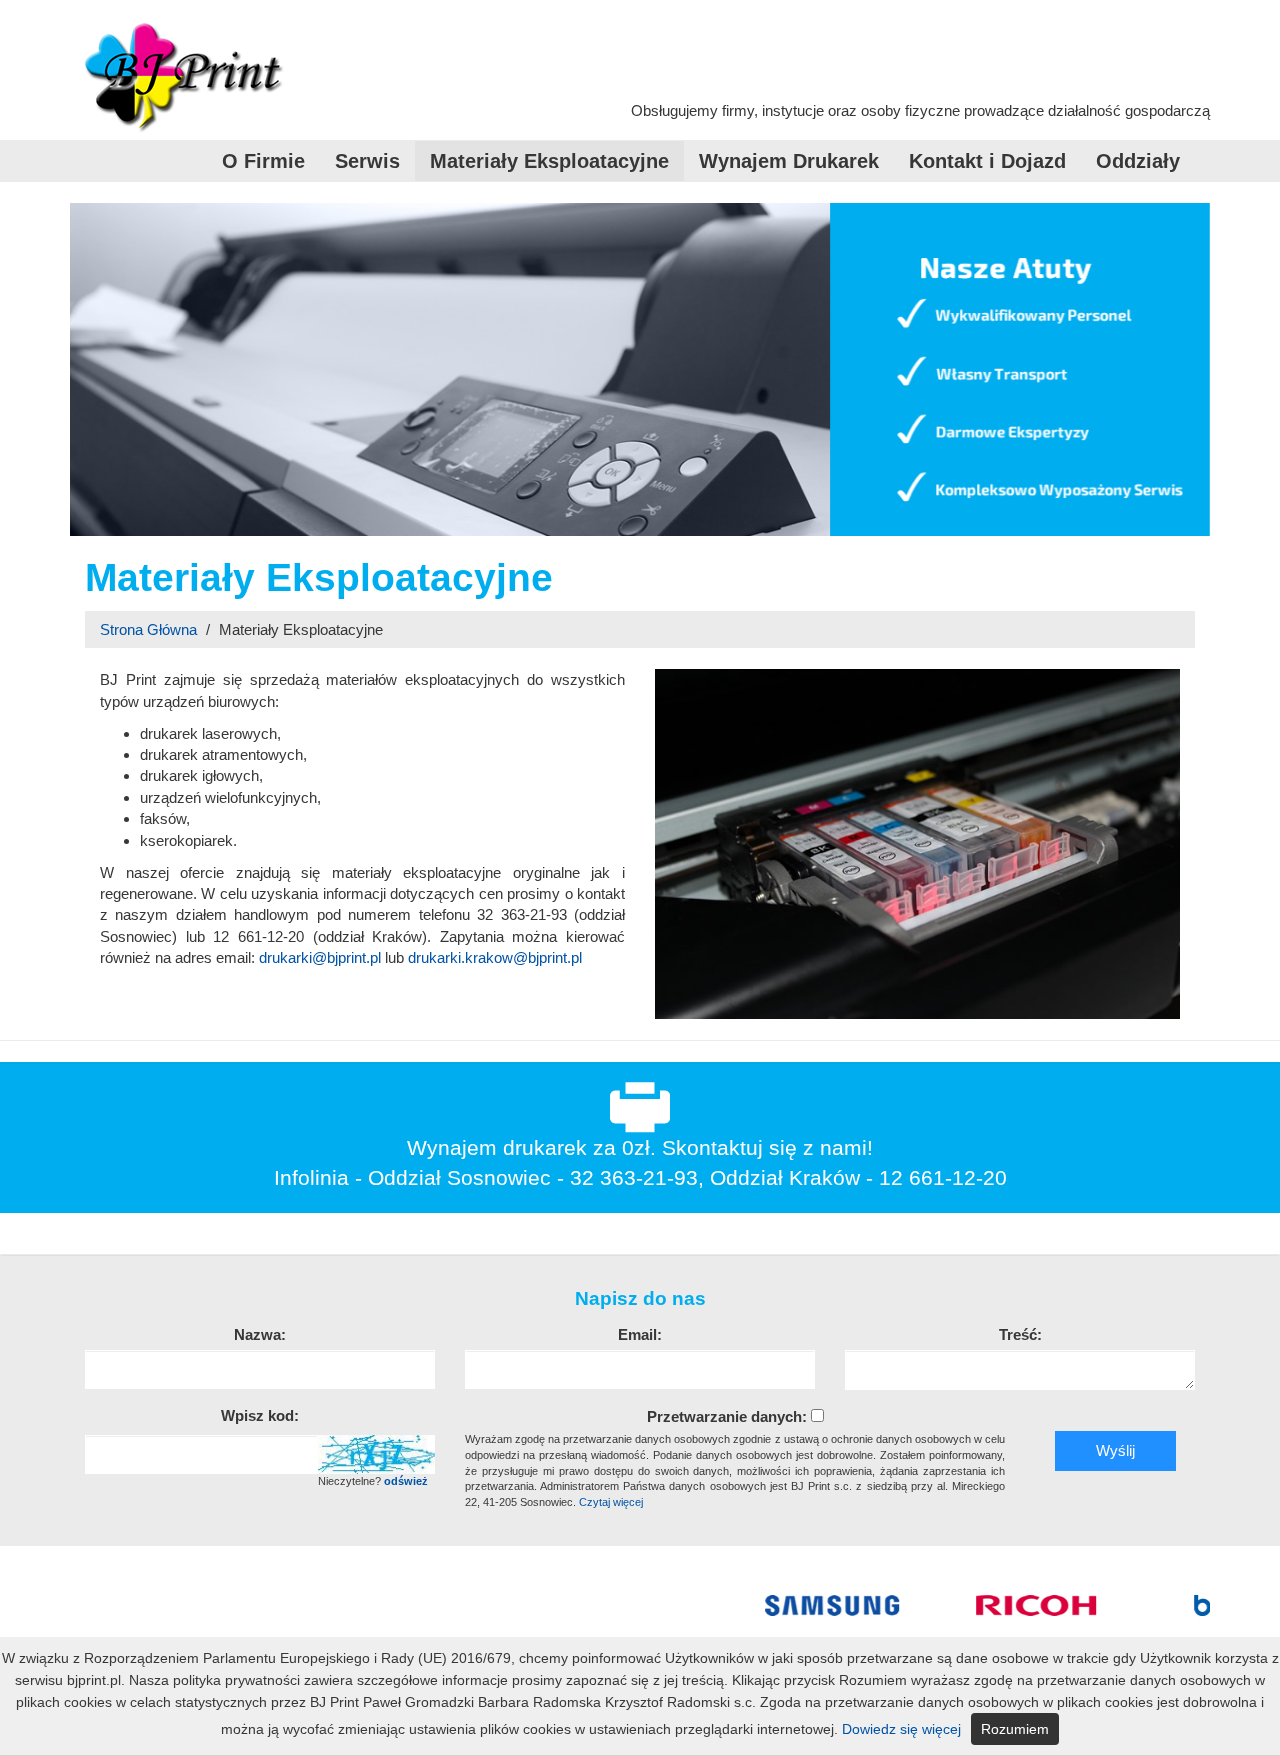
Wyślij (1115, 1450)
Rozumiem (1015, 1729)
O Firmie (263, 161)
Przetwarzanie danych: (727, 1416)
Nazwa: (260, 1334)
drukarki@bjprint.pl (320, 957)
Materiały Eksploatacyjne (549, 161)
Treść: (1020, 1334)
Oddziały (1138, 161)
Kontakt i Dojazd (987, 161)
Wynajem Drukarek (789, 161)
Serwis (367, 161)
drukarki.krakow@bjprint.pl (495, 957)
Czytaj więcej (611, 1502)
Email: (640, 1334)
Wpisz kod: (260, 1415)
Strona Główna (148, 629)
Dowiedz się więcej (901, 1729)
